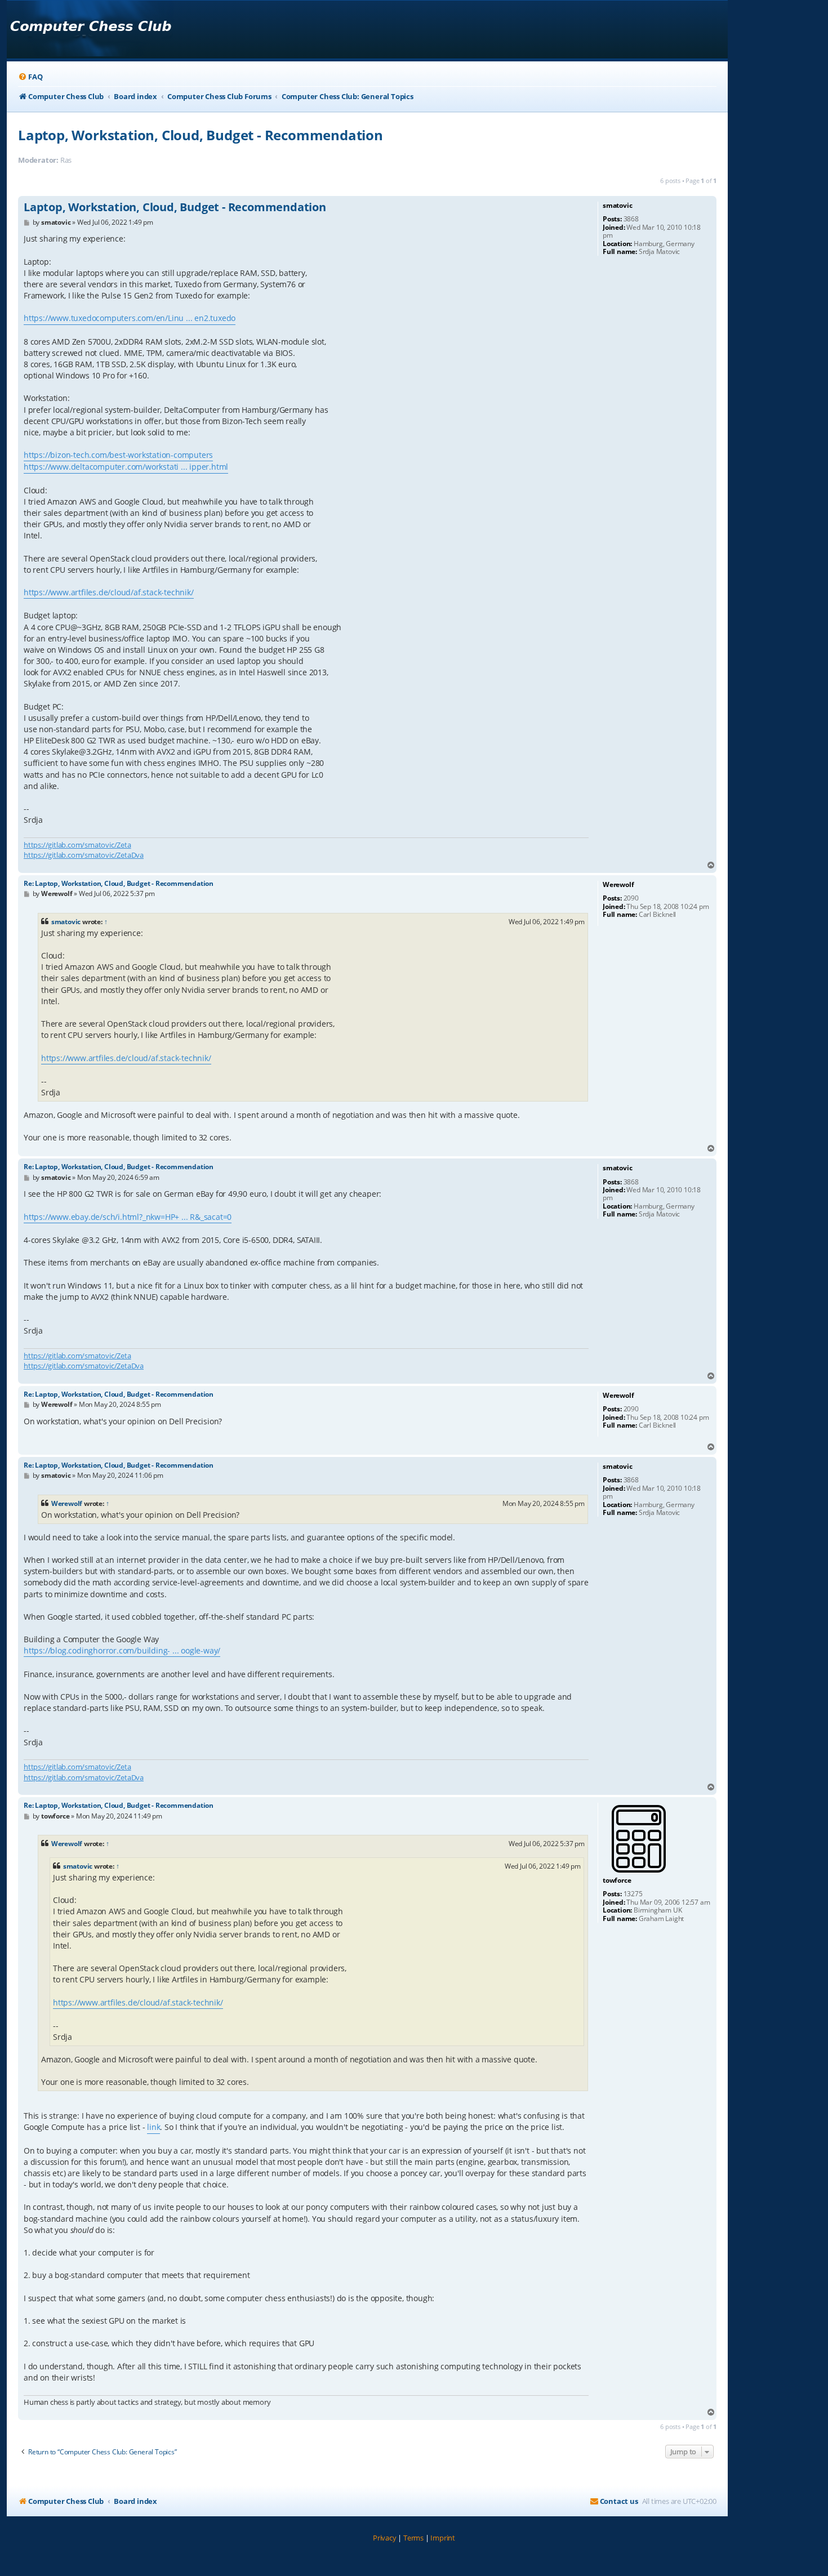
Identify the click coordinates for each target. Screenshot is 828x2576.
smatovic (66, 922)
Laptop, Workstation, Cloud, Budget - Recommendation (201, 135)
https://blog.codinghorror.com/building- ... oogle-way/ (122, 1650)
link (153, 2127)
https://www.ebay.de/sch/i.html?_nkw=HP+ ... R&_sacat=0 (128, 1217)
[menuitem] (30, 77)
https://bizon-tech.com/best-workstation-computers (118, 455)
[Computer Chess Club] (90, 30)
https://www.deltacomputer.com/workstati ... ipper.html (126, 467)
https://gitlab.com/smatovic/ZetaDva (84, 855)
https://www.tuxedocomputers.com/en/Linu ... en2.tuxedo (130, 318)
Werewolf (67, 1503)
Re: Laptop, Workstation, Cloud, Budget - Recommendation (119, 883)
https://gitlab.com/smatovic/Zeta (77, 845)
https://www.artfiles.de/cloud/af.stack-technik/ (109, 592)
